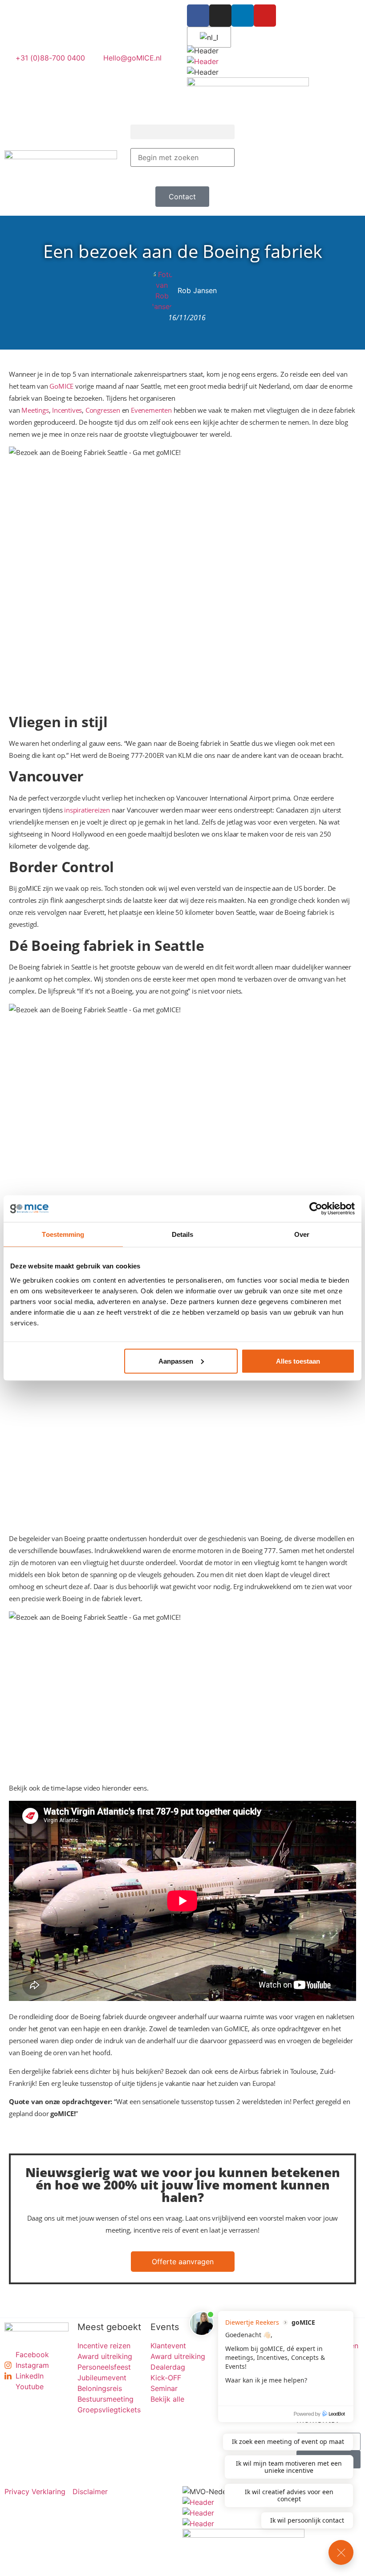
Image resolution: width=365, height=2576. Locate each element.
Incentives (67, 410)
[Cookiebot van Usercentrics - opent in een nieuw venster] (316, 1209)
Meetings (35, 410)
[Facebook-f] (198, 16)
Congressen (103, 410)
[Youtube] (265, 16)
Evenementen (151, 410)
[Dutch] (207, 37)
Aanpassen (176, 1361)
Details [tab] (183, 1234)
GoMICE (61, 386)
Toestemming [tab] (63, 1234)
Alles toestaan (298, 1361)
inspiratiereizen (87, 810)
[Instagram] (220, 16)
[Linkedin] (243, 16)
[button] (182, 132)
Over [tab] (302, 1234)
